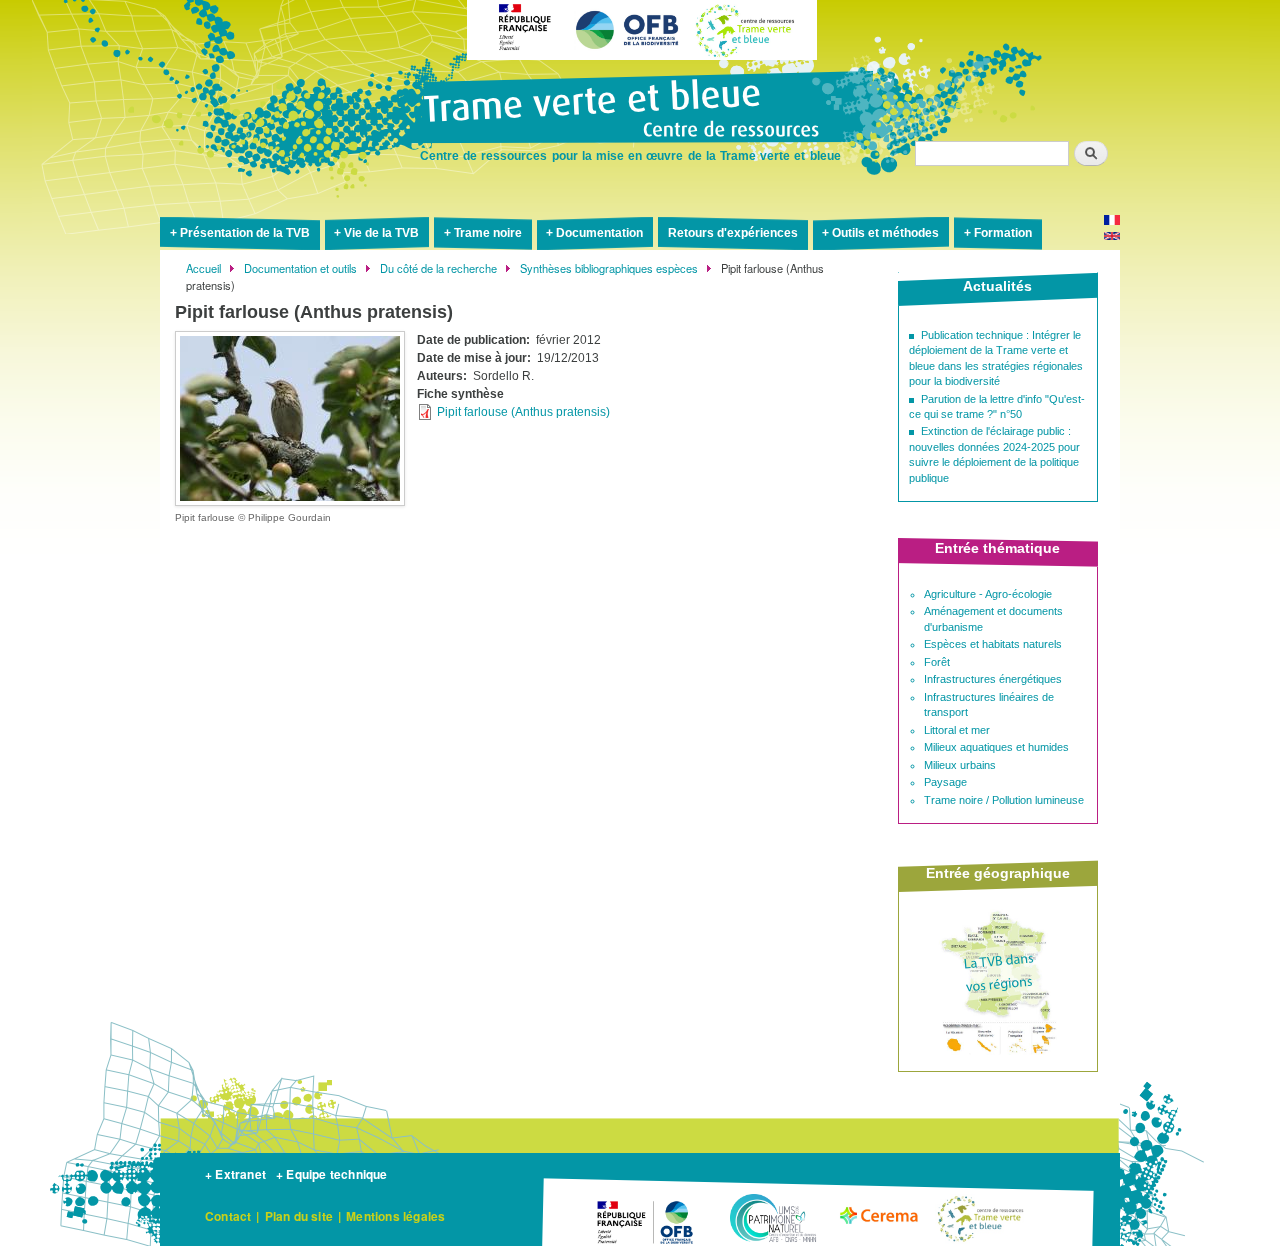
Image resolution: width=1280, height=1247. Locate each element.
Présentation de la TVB (245, 233)
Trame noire (488, 233)
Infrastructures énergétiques (993, 679)
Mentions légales (395, 1216)
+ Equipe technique (332, 1174)
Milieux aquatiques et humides (996, 747)
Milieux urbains (960, 765)
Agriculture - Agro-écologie (988, 594)
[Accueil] (640, 110)
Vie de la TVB (381, 233)
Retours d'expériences (733, 233)
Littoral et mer (957, 730)
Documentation (599, 233)
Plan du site (299, 1216)
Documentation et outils (300, 268)
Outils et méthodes (885, 233)
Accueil (203, 268)
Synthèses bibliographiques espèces (609, 268)
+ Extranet (235, 1174)
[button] (290, 418)
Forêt (937, 662)
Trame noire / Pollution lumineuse (1004, 800)
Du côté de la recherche (438, 268)
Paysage (945, 782)
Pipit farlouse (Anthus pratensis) (523, 412)
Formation (1003, 233)
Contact (228, 1216)
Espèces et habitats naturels (993, 644)
